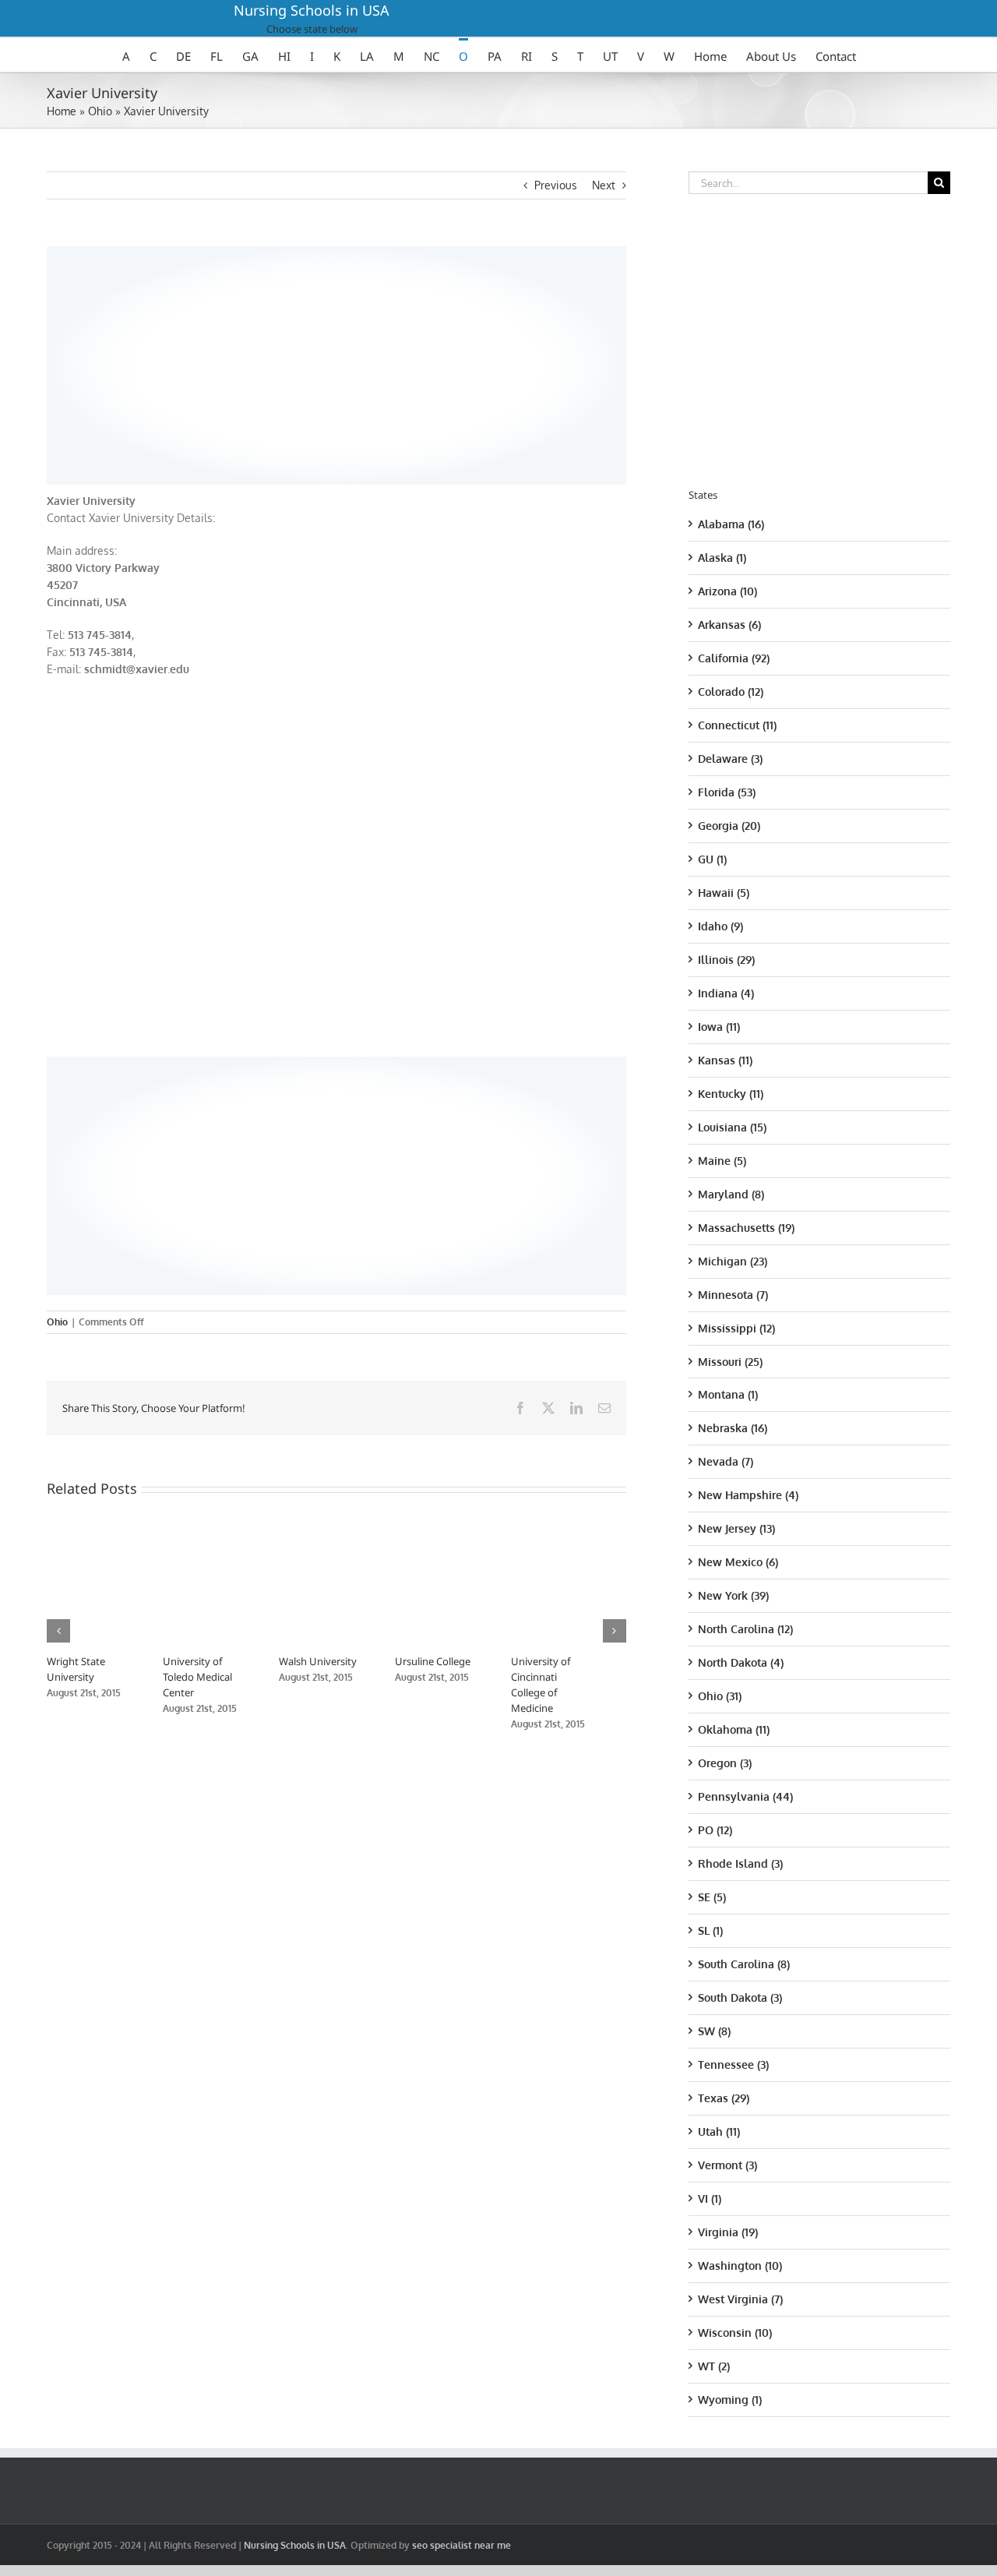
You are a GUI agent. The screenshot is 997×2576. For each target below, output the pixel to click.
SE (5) (712, 1897)
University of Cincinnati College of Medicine (579, 1677)
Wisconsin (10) (735, 2333)
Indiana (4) (726, 993)
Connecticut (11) (737, 725)
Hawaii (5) (724, 893)
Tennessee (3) (733, 2064)
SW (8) (714, 2031)
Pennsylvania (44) (745, 1796)
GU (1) (712, 859)
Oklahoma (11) (734, 1729)
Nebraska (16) (733, 1428)
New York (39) (733, 1595)
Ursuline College (453, 1661)
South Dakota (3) (740, 1997)
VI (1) (710, 2198)
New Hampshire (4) (748, 1495)
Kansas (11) (725, 1060)
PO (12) (715, 1830)
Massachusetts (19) (746, 1228)
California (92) (734, 658)
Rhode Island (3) (740, 1863)
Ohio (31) (720, 1696)
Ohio (100, 111)
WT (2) (714, 2366)
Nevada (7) (726, 1461)
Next (604, 185)
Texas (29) (724, 2098)
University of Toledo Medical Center (204, 1677)
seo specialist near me (462, 2545)
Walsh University (331, 1661)
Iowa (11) (719, 1027)
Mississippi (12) (736, 1328)
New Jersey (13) (736, 1528)
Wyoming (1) (730, 2400)
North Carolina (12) (745, 1629)
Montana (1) (728, 1394)
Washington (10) (740, 2265)
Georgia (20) (729, 826)
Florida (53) (727, 792)
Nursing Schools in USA (312, 10)
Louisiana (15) (732, 1127)
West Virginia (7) (740, 2299)
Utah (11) (719, 2131)
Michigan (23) (733, 1261)
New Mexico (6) (738, 1562)
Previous (556, 185)
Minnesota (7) (733, 1295)
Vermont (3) (727, 2165)
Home (62, 111)
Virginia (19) (728, 2232)
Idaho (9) (720, 926)
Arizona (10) (727, 591)
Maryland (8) (731, 1194)
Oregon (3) (725, 1763)
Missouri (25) (730, 1362)
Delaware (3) (730, 759)
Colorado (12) (731, 692)
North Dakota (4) (741, 1662)
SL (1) (710, 1930)
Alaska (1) (722, 558)
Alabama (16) (731, 524)
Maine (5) (722, 1161)
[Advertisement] (336, 363)
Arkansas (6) (729, 625)
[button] (58, 1623)
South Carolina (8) (744, 1964)
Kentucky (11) (731, 1094)
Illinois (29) (726, 960)
